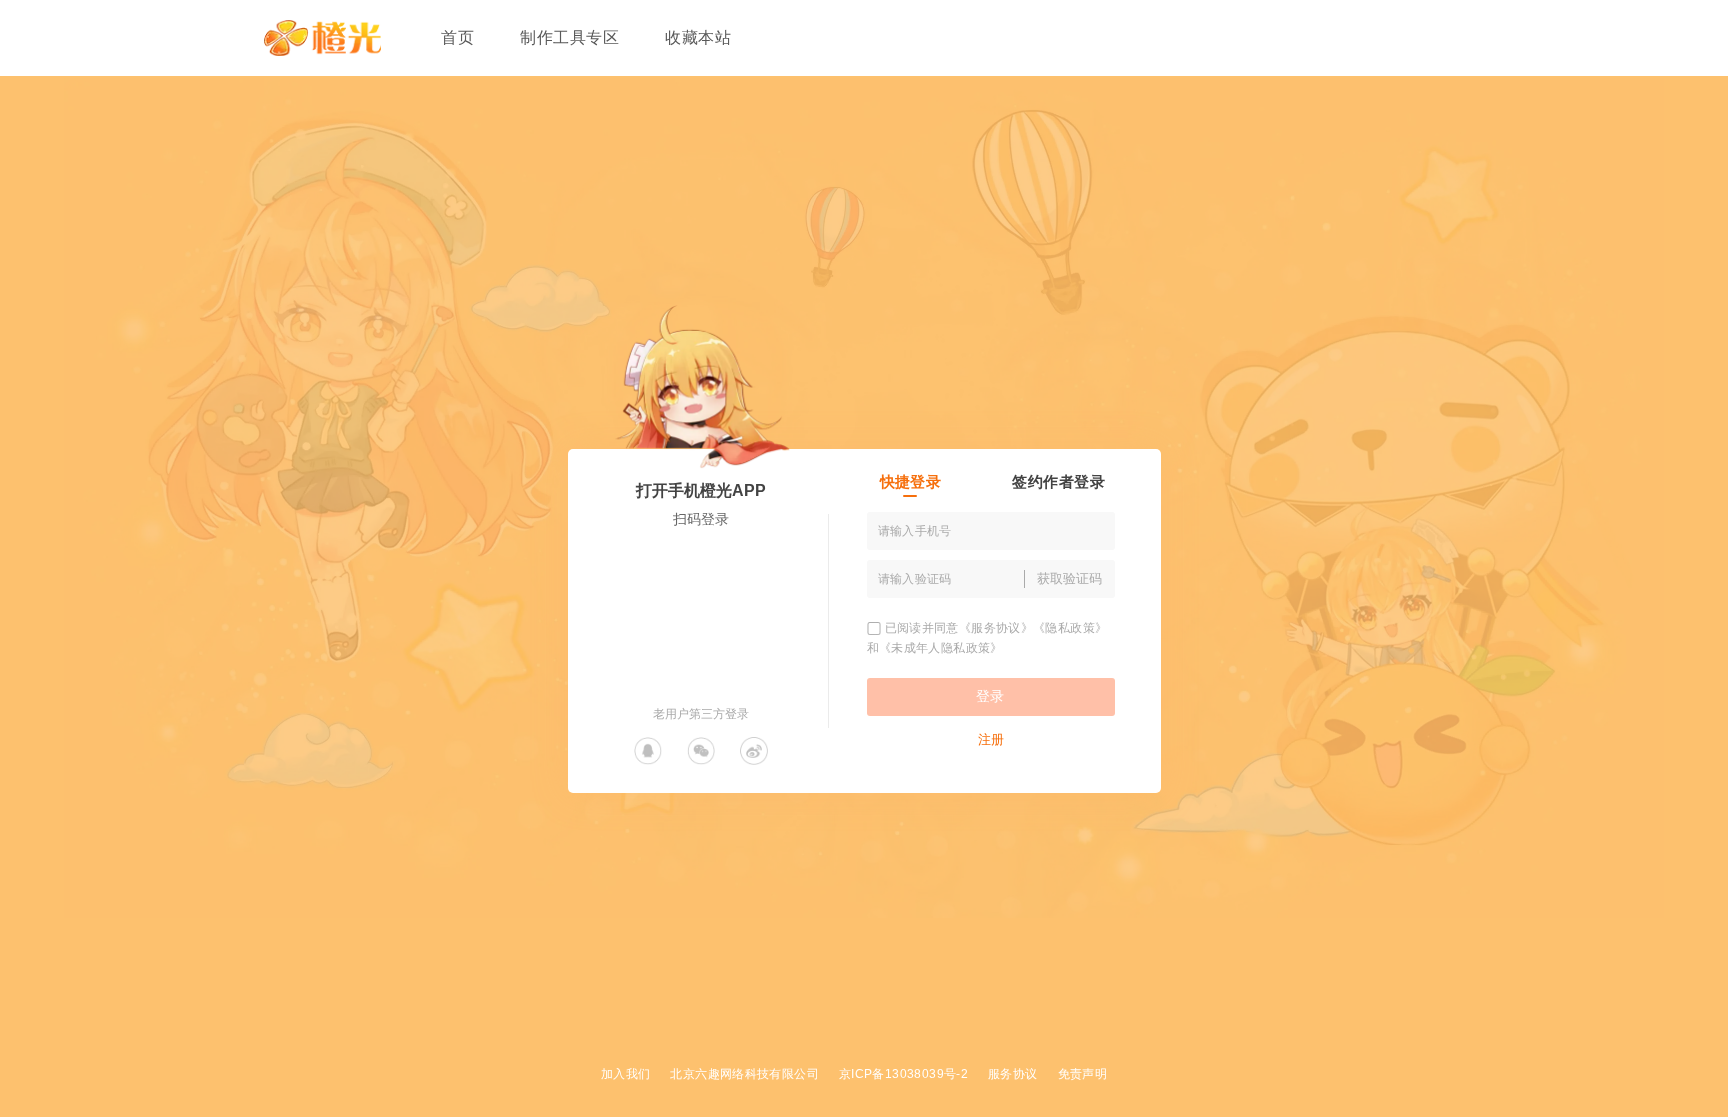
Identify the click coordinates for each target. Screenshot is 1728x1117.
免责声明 (1083, 1074)
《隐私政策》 (1070, 628)
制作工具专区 (569, 37)
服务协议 (1013, 1074)
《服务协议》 (996, 628)
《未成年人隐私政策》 (941, 648)
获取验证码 (1069, 578)
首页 (457, 37)
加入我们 (626, 1074)
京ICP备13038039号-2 (903, 1074)
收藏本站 (698, 37)
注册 (991, 739)
